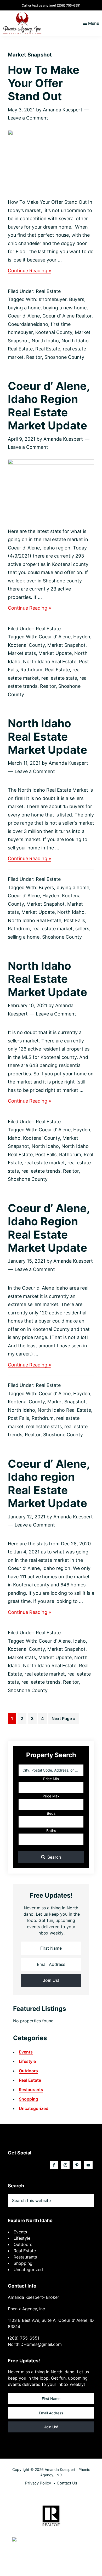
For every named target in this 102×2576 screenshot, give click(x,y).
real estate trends (41, 1171)
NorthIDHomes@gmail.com (35, 2344)
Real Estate (48, 291)
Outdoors (28, 2071)
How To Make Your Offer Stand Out (44, 83)
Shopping (29, 2099)
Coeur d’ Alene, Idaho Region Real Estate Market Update (49, 406)
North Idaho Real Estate (50, 662)
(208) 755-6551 (69, 5)
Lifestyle (27, 2061)
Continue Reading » (30, 271)
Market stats (22, 653)
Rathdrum (31, 670)
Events (26, 2052)
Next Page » (63, 1720)
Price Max (51, 1796)
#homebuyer (53, 299)
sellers (82, 929)
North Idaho (45, 341)
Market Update (55, 653)
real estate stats (59, 678)
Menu (94, 23)
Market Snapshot (66, 645)
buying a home (24, 308)
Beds (51, 1813)
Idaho (14, 1138)
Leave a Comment (28, 118)
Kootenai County (54, 332)
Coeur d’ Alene (24, 316)
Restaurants (31, 2090)
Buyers (77, 299)
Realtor (34, 357)
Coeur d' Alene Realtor (67, 316)
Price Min (51, 1779)
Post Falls (74, 920)
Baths (51, 1831)
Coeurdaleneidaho (28, 324)
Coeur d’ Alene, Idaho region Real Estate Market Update (49, 1483)
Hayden (82, 637)
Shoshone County (64, 357)
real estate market (53, 929)
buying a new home (65, 308)
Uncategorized (34, 2108)
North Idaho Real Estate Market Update (47, 736)
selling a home (24, 937)
